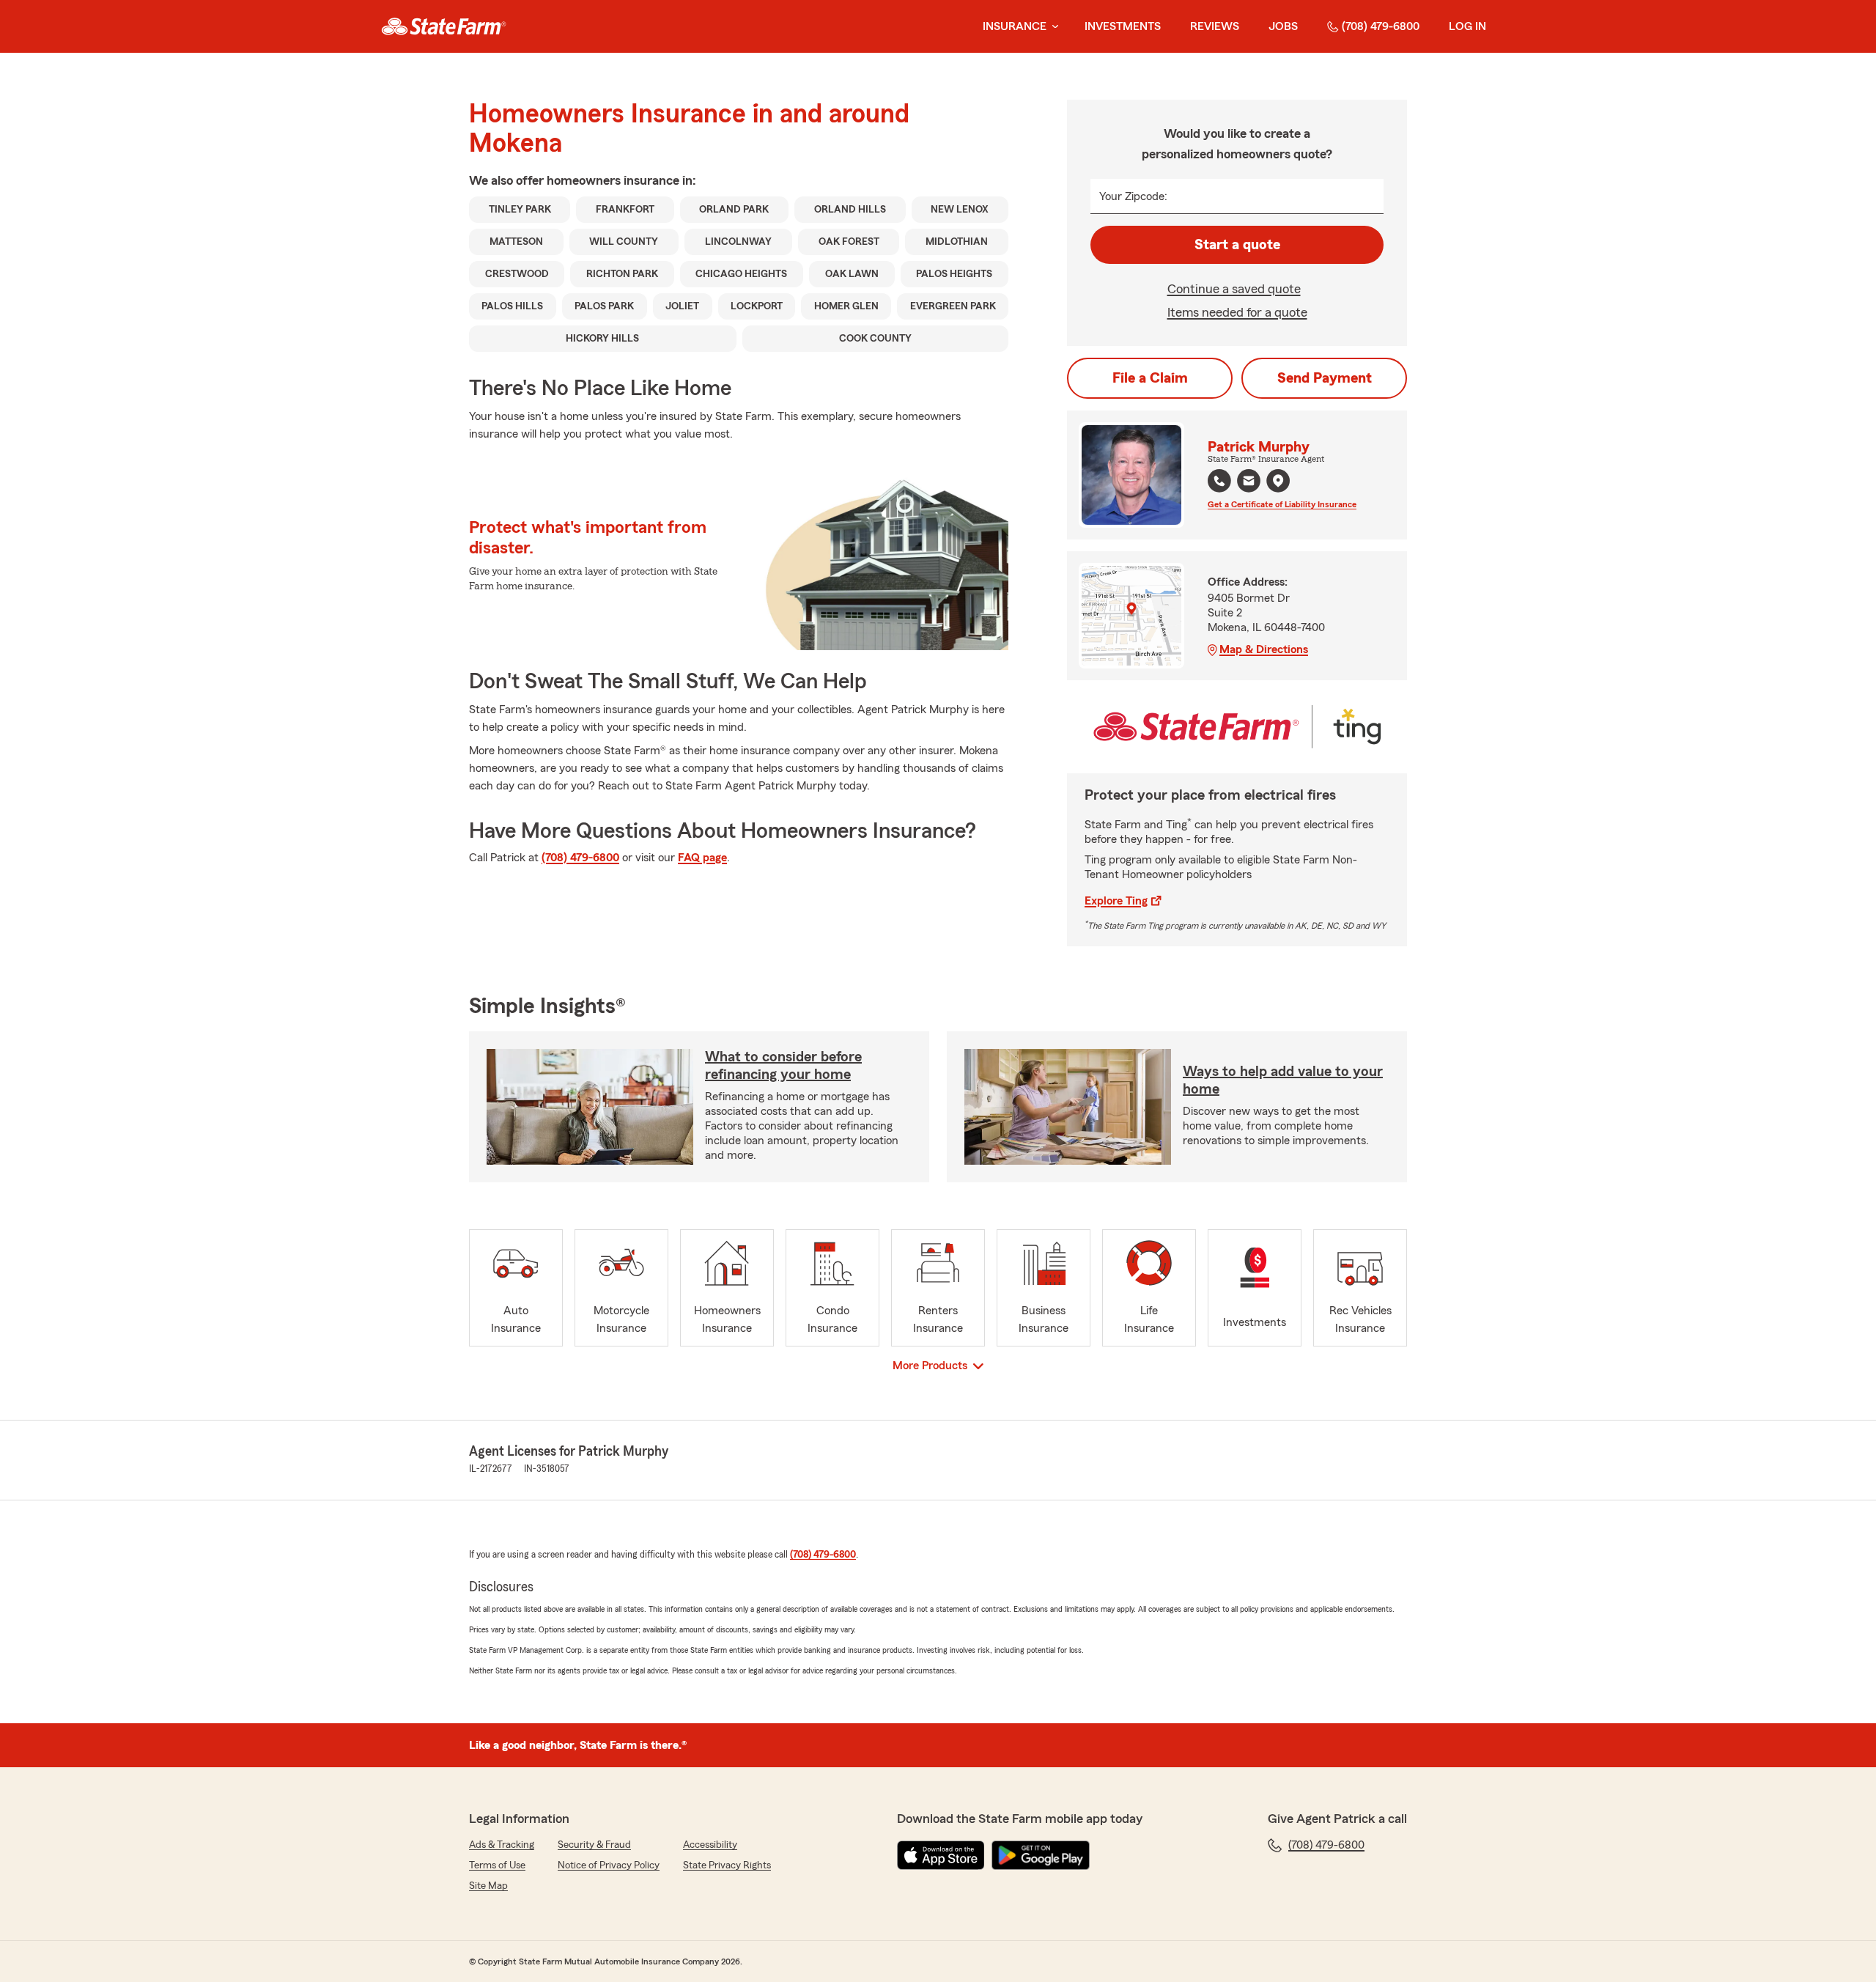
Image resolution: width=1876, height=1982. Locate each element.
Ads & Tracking (502, 1845)
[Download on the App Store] (941, 1855)
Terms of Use (497, 1865)
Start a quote (1237, 245)
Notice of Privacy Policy (609, 1865)
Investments (1123, 26)
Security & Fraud (594, 1845)
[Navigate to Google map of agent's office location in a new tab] (1278, 481)
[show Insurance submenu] (1052, 27)
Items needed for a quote (1237, 312)
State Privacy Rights (727, 1865)
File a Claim (1150, 378)
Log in (1467, 26)
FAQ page (702, 858)
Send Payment (1325, 378)
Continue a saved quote (1234, 289)
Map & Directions (1264, 649)
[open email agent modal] (1249, 483)
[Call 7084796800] (1219, 481)
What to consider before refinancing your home (783, 1066)
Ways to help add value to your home (1283, 1080)
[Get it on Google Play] (1041, 1855)
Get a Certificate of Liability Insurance (1282, 504)
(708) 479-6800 (1381, 26)
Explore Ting (1116, 901)
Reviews (1215, 26)
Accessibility (710, 1845)
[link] (444, 26)
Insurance (1015, 26)
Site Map (488, 1886)
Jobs (1283, 26)
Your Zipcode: (1133, 196)
